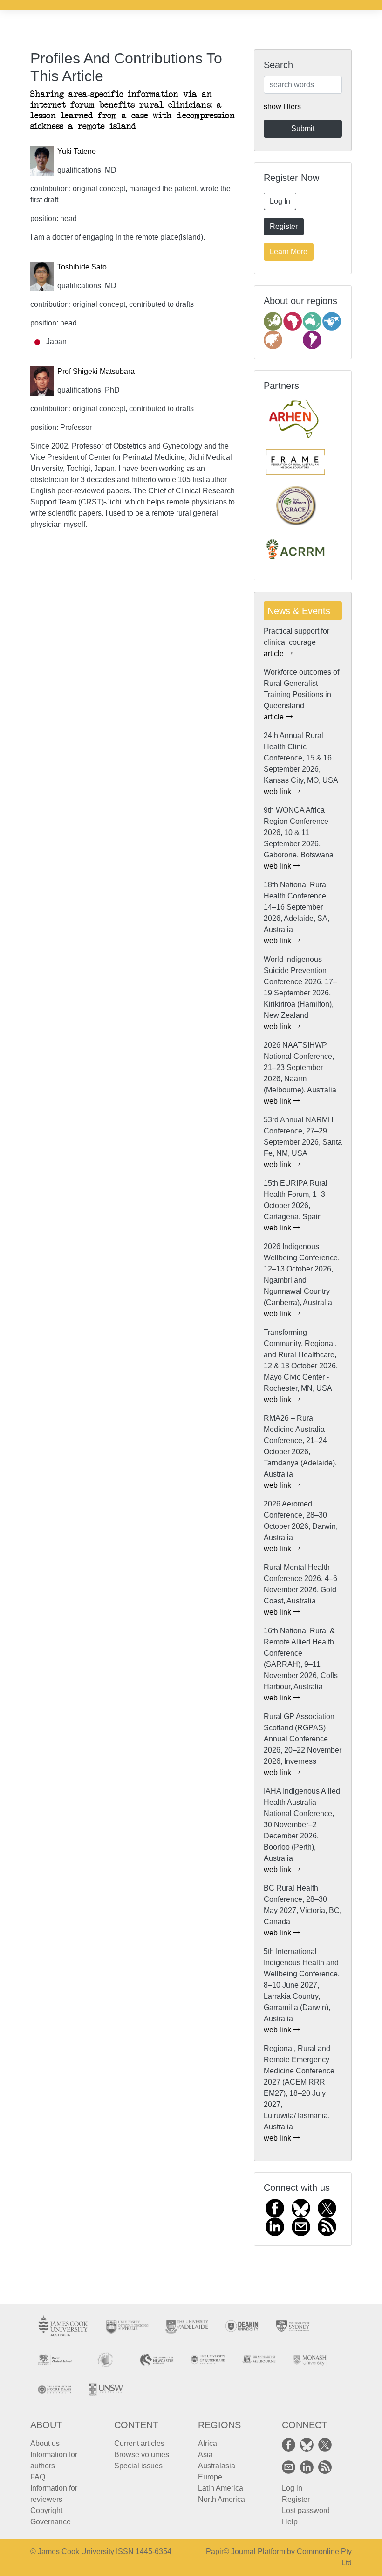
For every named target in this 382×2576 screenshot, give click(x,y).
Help (290, 2522)
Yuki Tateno (77, 151)
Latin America (221, 2488)
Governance (51, 2522)
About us (45, 2443)
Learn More (289, 252)
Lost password (306, 2510)
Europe (210, 2477)
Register (284, 226)
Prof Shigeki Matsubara (96, 371)
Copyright (46, 2510)
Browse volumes (142, 2455)
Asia (205, 2455)
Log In (280, 201)
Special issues (138, 2466)
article (275, 653)
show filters (282, 107)
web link (278, 791)
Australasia (217, 2466)
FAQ (38, 2477)
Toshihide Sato (82, 267)
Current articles (139, 2443)
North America (222, 2499)
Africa (208, 2443)
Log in (292, 2488)
